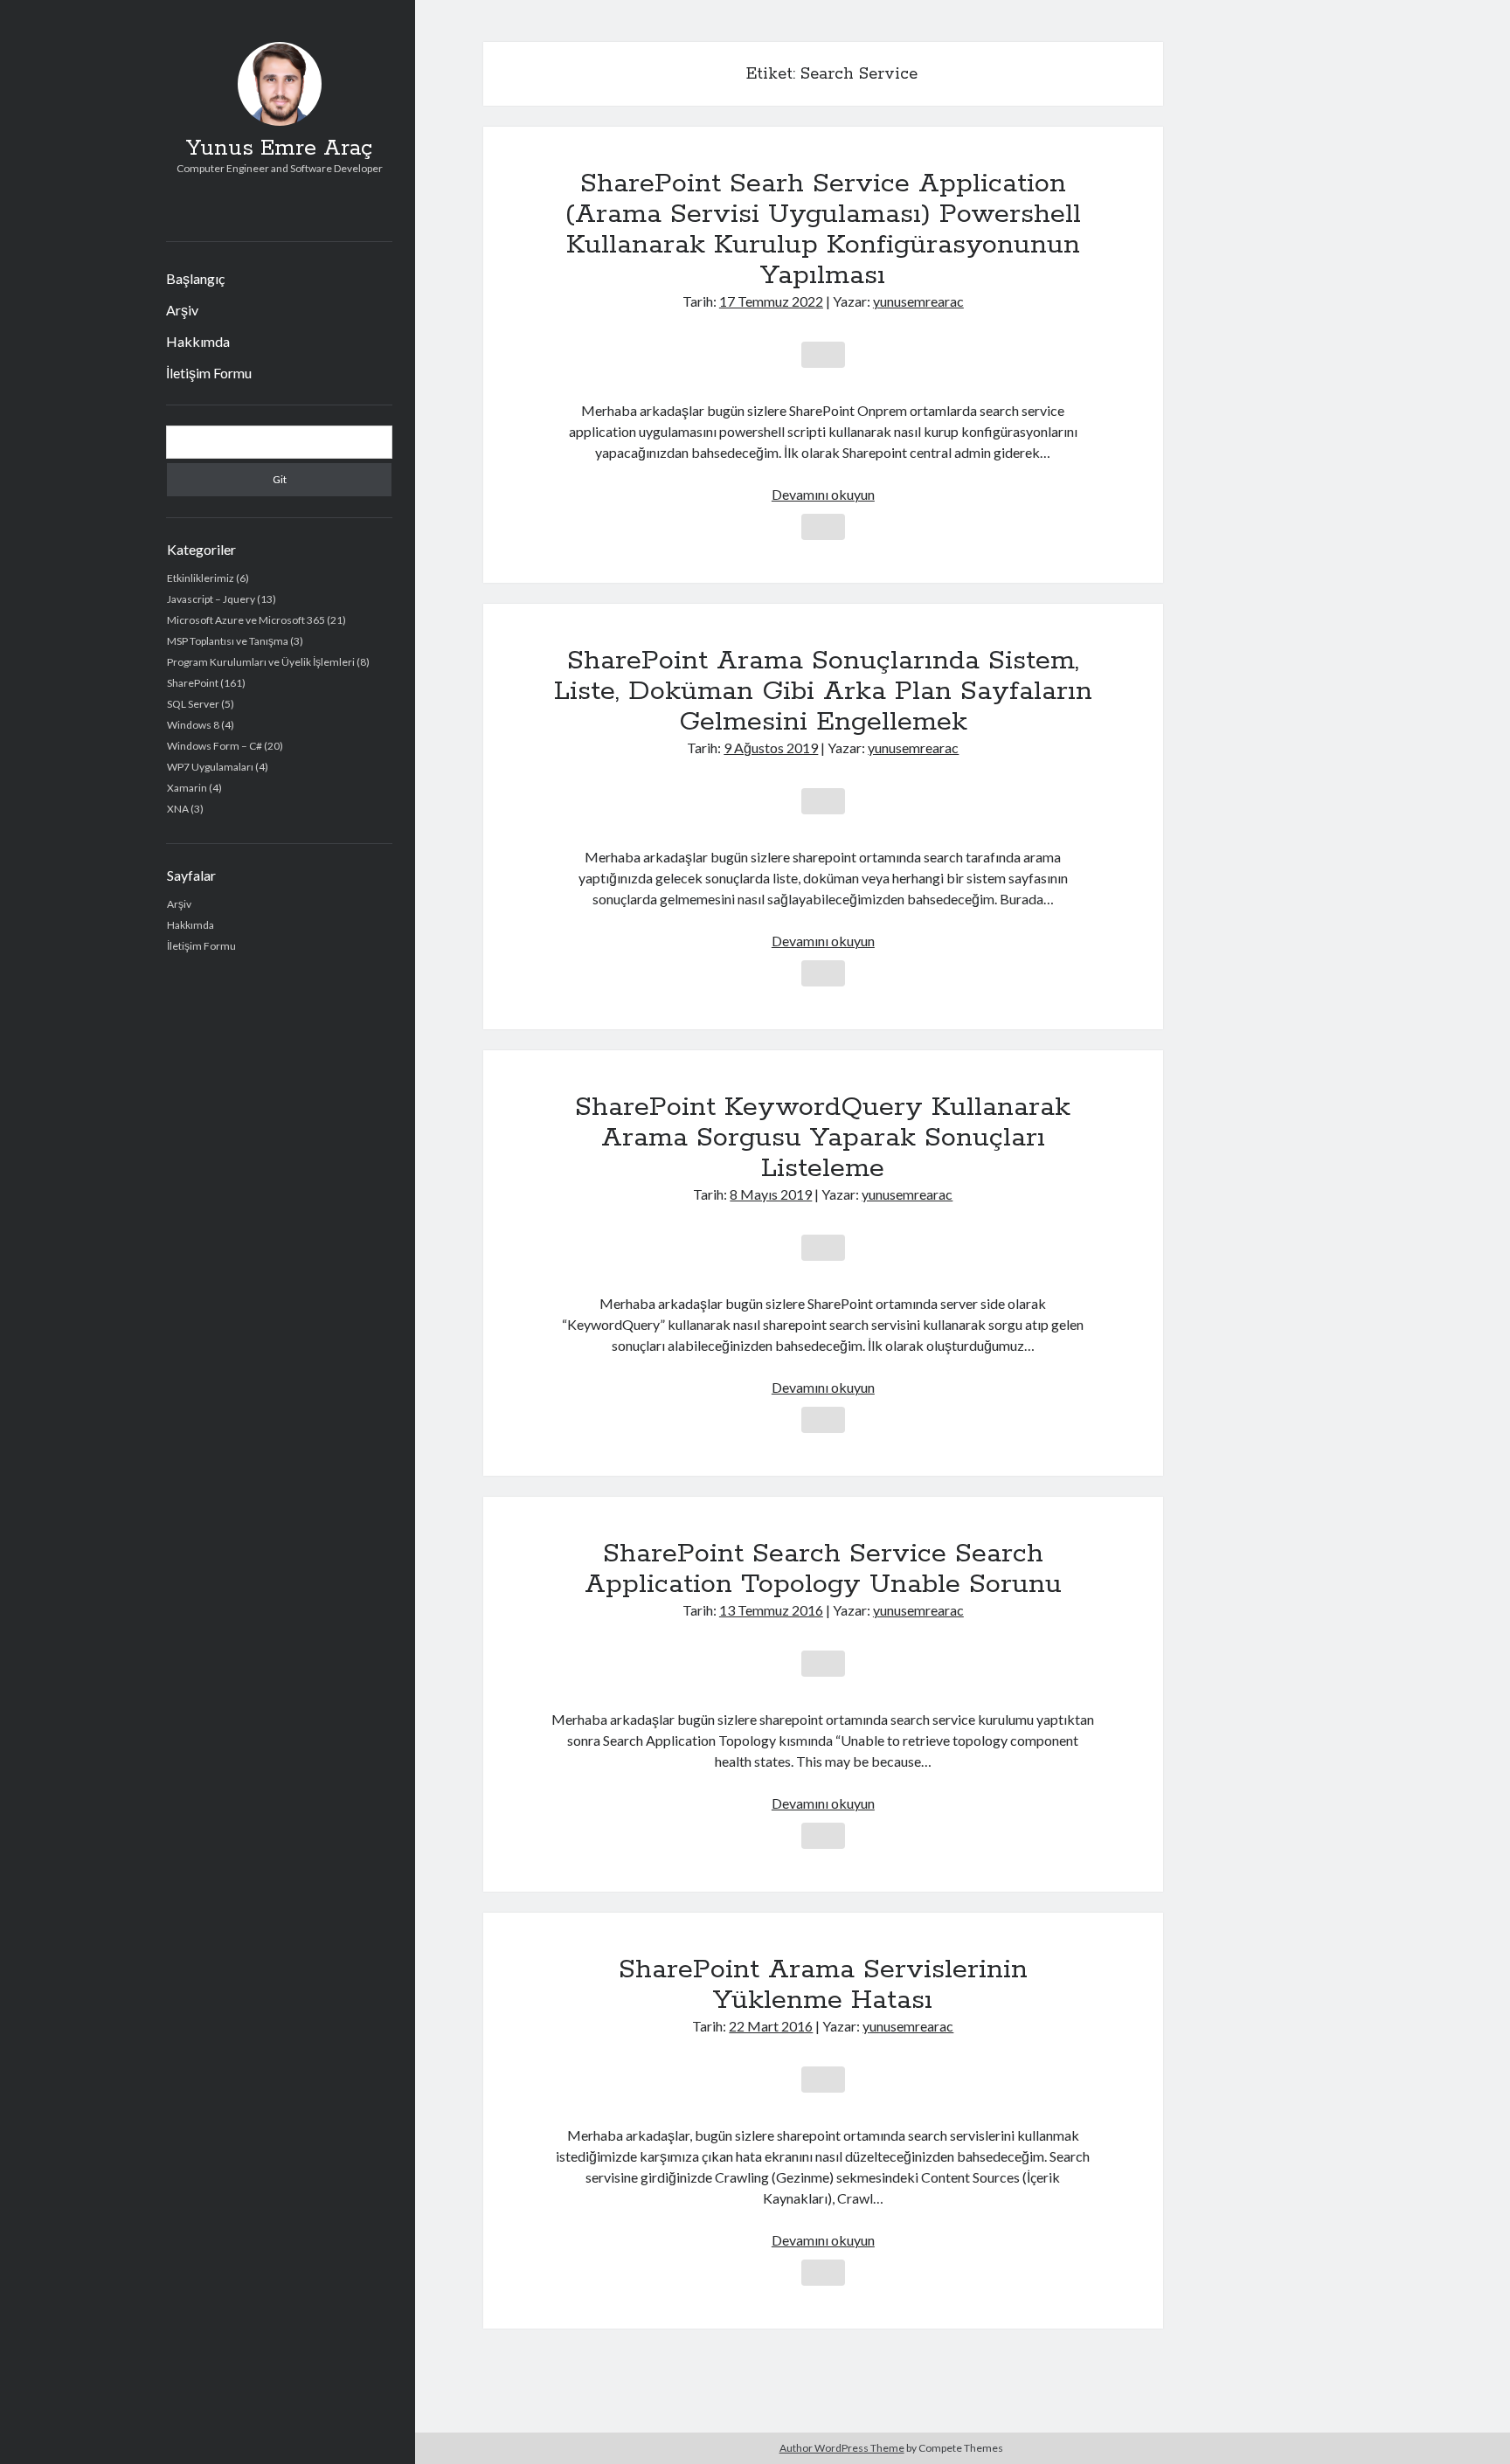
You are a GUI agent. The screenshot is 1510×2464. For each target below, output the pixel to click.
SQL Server (193, 704)
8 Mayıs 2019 (771, 1194)
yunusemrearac (918, 301)
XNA (178, 809)
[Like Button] (823, 355)
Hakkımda (198, 341)
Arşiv (182, 310)
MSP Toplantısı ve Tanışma (228, 641)
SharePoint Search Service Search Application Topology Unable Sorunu (823, 1569)
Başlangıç (195, 278)
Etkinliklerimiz (201, 578)
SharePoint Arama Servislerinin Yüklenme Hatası (823, 1985)
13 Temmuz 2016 (771, 1610)
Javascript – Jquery (211, 599)
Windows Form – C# (215, 746)
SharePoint (193, 683)
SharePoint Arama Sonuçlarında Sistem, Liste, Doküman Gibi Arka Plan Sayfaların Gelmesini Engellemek (823, 691)
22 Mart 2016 (771, 2026)
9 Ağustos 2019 (771, 748)
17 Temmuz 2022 (771, 301)
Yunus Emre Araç (279, 149)
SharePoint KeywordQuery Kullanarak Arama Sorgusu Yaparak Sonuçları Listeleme (823, 1138)
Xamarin (187, 788)
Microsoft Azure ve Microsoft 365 (246, 620)
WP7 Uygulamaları (210, 767)
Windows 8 (193, 725)
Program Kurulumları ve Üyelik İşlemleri (261, 662)
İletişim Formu (209, 373)
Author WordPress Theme (842, 2448)
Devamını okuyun (823, 494)
